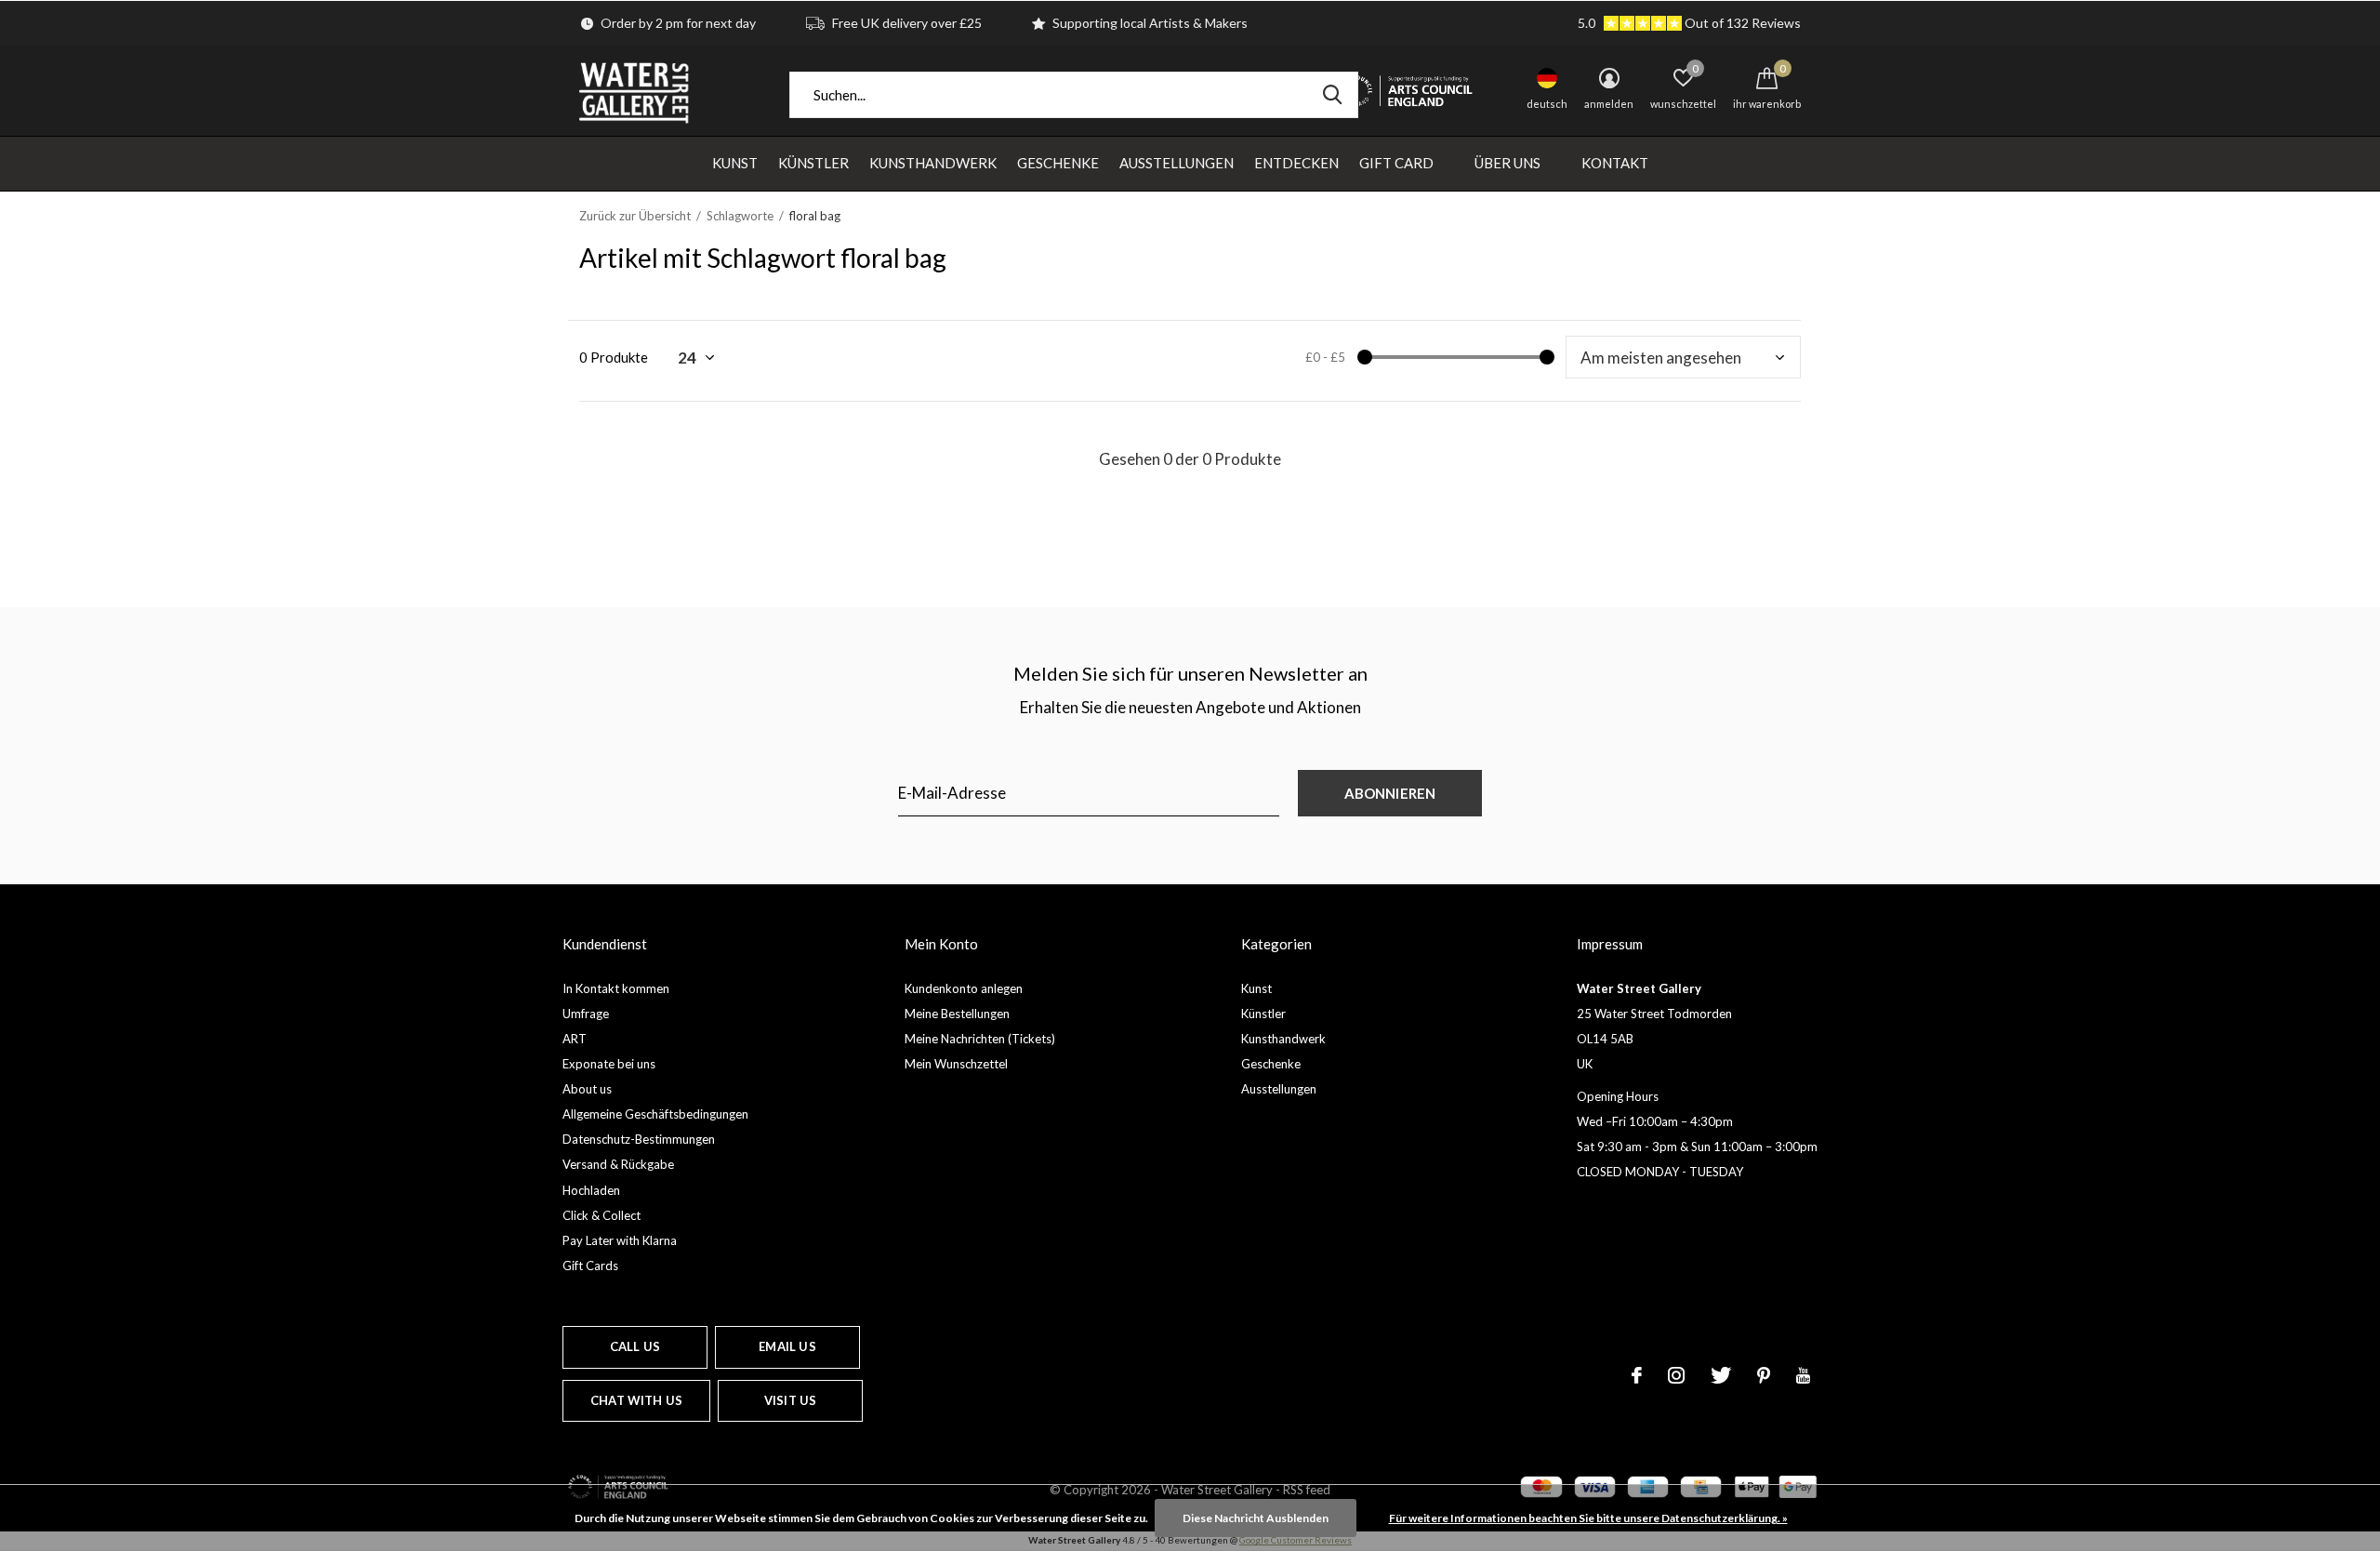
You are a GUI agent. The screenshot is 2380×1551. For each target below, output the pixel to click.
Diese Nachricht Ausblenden (1256, 1518)
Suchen (1332, 95)
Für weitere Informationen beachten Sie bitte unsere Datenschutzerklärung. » (1588, 1518)
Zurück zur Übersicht (635, 216)
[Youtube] (1803, 1375)
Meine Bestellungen (957, 1014)
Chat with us (636, 1400)
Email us (787, 1346)
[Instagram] (1676, 1375)
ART (575, 1039)
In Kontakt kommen (616, 988)
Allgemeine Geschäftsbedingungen (655, 1114)
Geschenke (1058, 163)
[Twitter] (1721, 1375)
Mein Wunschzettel (956, 1064)
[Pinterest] (1764, 1375)
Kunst (735, 163)
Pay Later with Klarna (620, 1240)
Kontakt (1615, 163)
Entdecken (1296, 163)
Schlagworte (740, 216)
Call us (635, 1346)
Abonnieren (1390, 793)
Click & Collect (602, 1215)
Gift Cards (590, 1266)
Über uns (1507, 163)
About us (587, 1089)
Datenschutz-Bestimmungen (639, 1139)
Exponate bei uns (609, 1064)
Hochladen (591, 1190)
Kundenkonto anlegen (964, 988)
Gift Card (1396, 163)
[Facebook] (1637, 1375)
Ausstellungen (1177, 163)
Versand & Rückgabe (618, 1164)
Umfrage (586, 1014)
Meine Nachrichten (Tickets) (980, 1039)
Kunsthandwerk (933, 163)
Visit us (790, 1400)
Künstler (813, 163)
